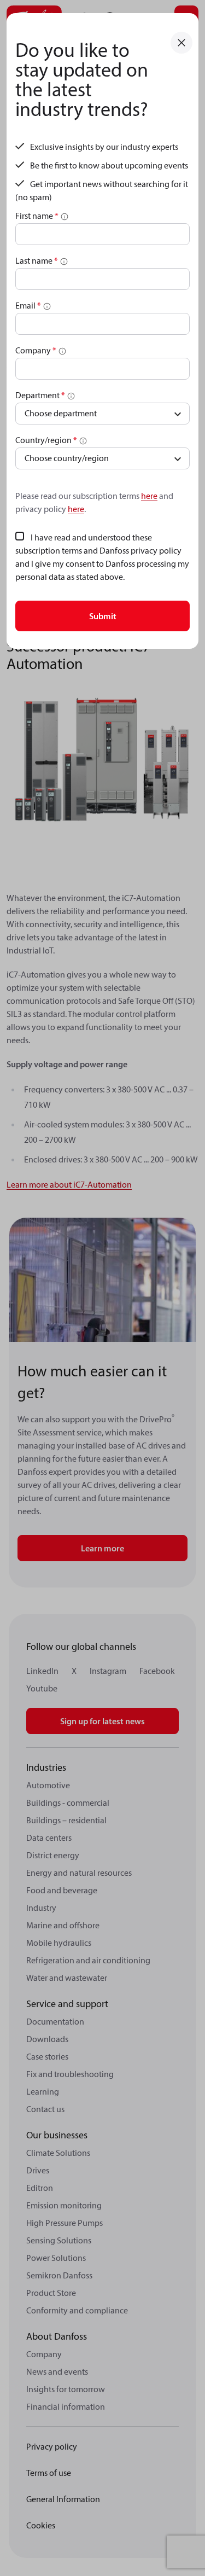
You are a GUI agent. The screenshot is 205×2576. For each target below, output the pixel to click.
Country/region (46, 440)
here (149, 496)
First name (37, 216)
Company (36, 350)
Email (28, 305)
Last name (37, 260)
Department (40, 395)
